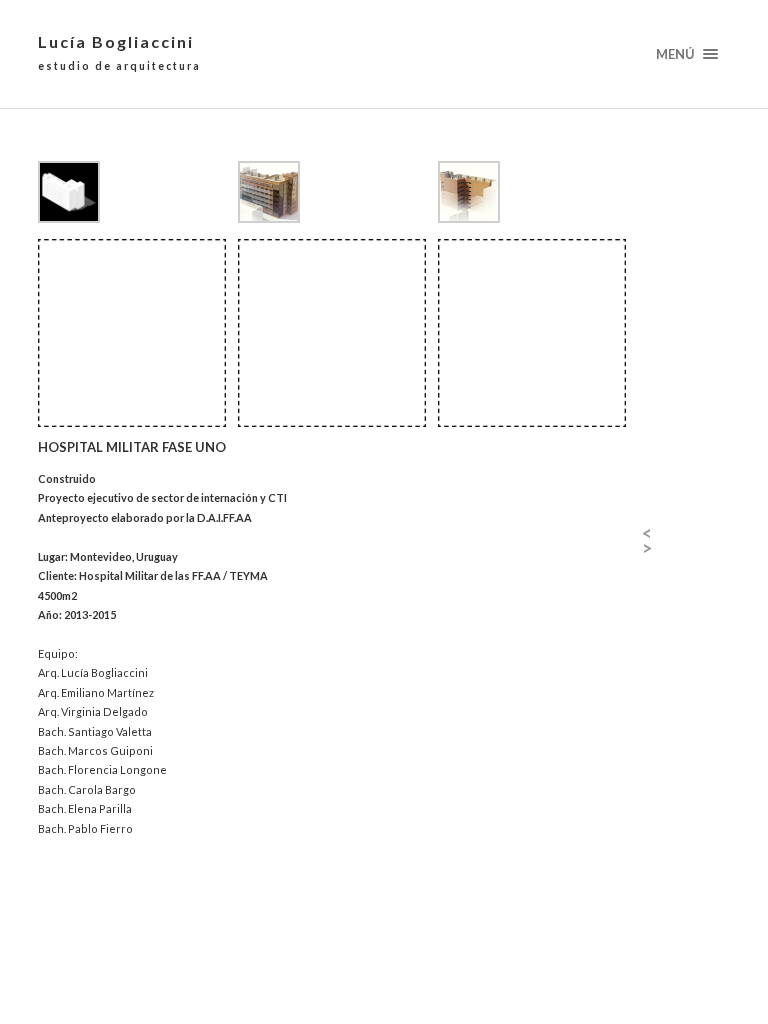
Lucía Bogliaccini (119, 52)
